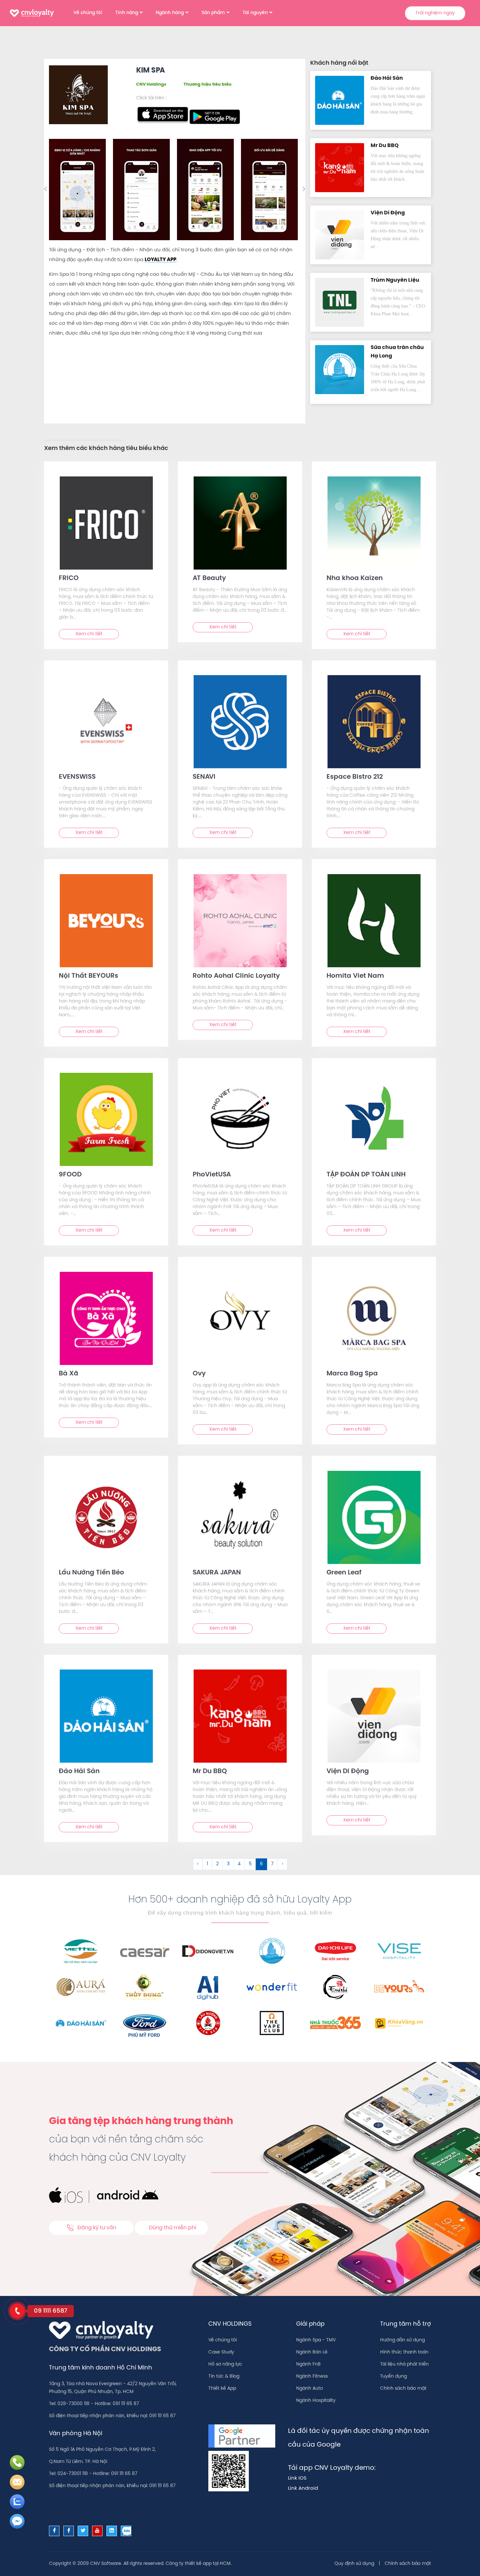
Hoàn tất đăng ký (292, 199)
